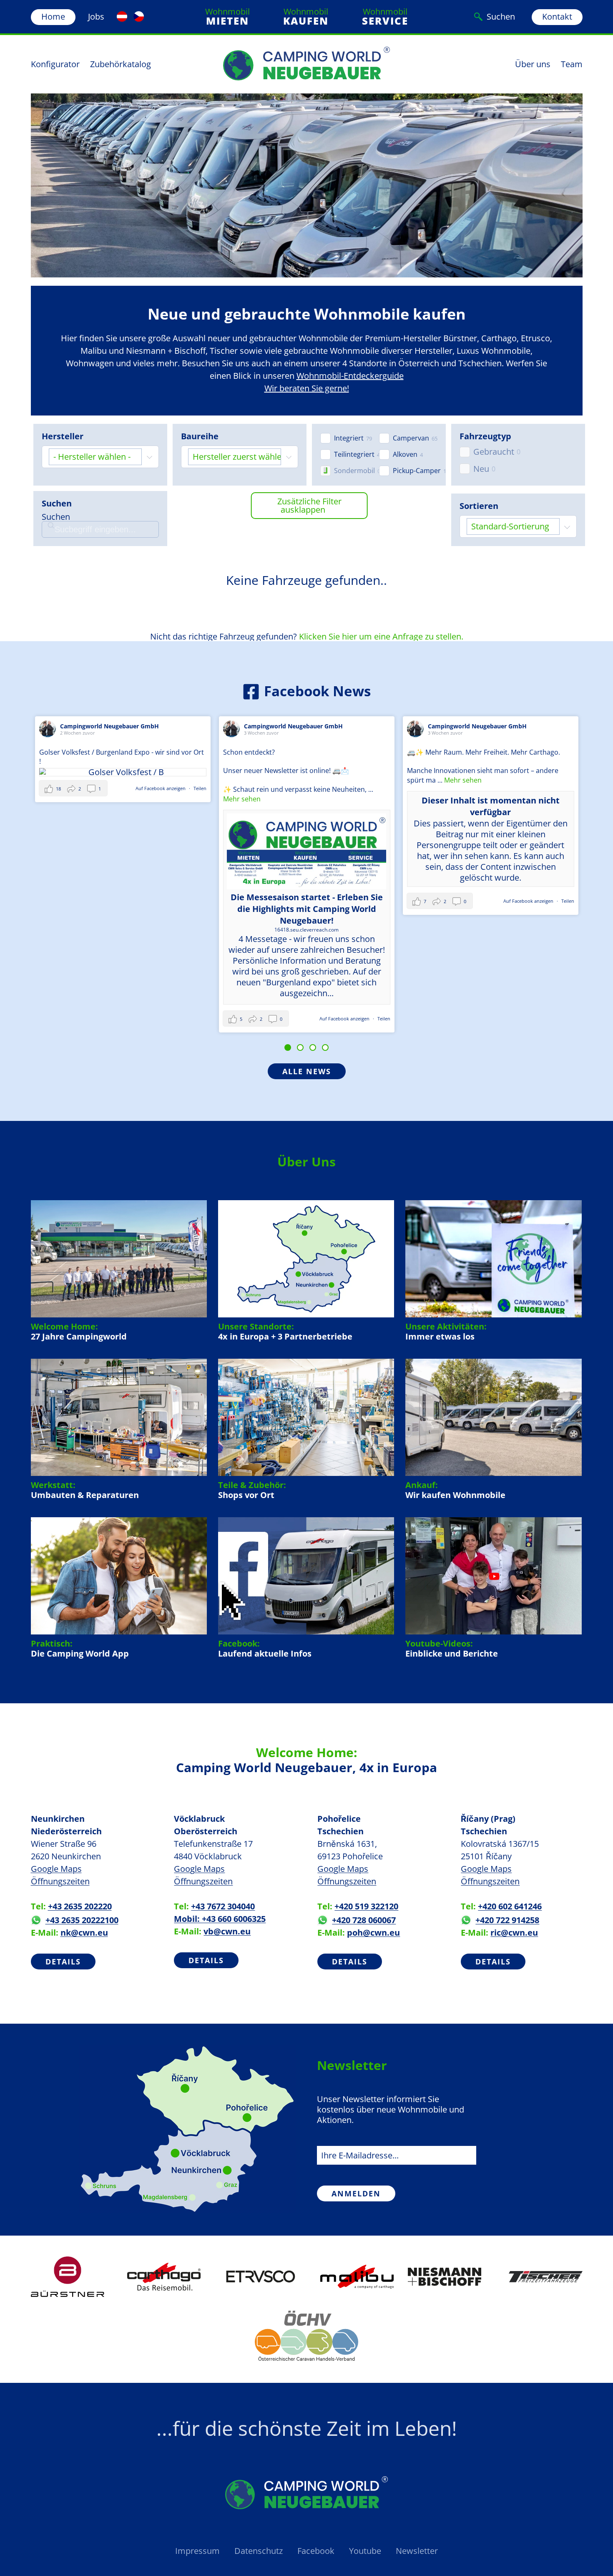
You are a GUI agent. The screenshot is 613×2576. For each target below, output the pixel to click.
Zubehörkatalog (121, 64)
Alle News (307, 1071)
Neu (481, 469)
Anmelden (356, 2193)
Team (572, 64)
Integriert (349, 438)
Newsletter (417, 2551)
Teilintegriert (354, 455)
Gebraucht (494, 452)
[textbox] (95, 457)
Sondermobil (354, 471)
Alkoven (405, 455)
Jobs (96, 16)
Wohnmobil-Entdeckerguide (350, 376)
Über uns (533, 64)
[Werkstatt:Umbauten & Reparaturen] (119, 1430)
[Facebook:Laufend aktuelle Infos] (306, 1588)
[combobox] (100, 457)
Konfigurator (55, 64)
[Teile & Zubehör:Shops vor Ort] (306, 1430)
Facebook (316, 2551)
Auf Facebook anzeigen (161, 1019)
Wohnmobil (227, 17)
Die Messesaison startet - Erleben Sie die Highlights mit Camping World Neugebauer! (123, 909)
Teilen (200, 1019)
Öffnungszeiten (60, 1881)
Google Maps (56, 1869)
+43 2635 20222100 (82, 1920)
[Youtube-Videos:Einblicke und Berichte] (493, 1588)
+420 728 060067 (364, 1920)
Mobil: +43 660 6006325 (220, 1919)
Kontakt (557, 16)
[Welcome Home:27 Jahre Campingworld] (119, 1271)
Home (53, 16)
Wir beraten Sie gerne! (307, 388)
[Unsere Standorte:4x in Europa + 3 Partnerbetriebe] (306, 1271)
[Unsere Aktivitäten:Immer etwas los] (493, 1271)
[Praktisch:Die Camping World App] (119, 1588)
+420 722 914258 (507, 1920)
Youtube (365, 2551)
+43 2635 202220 (80, 1906)
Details (63, 1962)
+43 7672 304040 (223, 1906)
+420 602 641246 (510, 1906)
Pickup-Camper (417, 471)
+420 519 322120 (366, 1906)
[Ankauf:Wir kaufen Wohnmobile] (493, 1430)
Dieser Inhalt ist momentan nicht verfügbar (307, 806)
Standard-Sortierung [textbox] (510, 526)
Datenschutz (259, 2551)
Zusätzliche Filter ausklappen (309, 505)
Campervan (411, 438)
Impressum (197, 2551)
